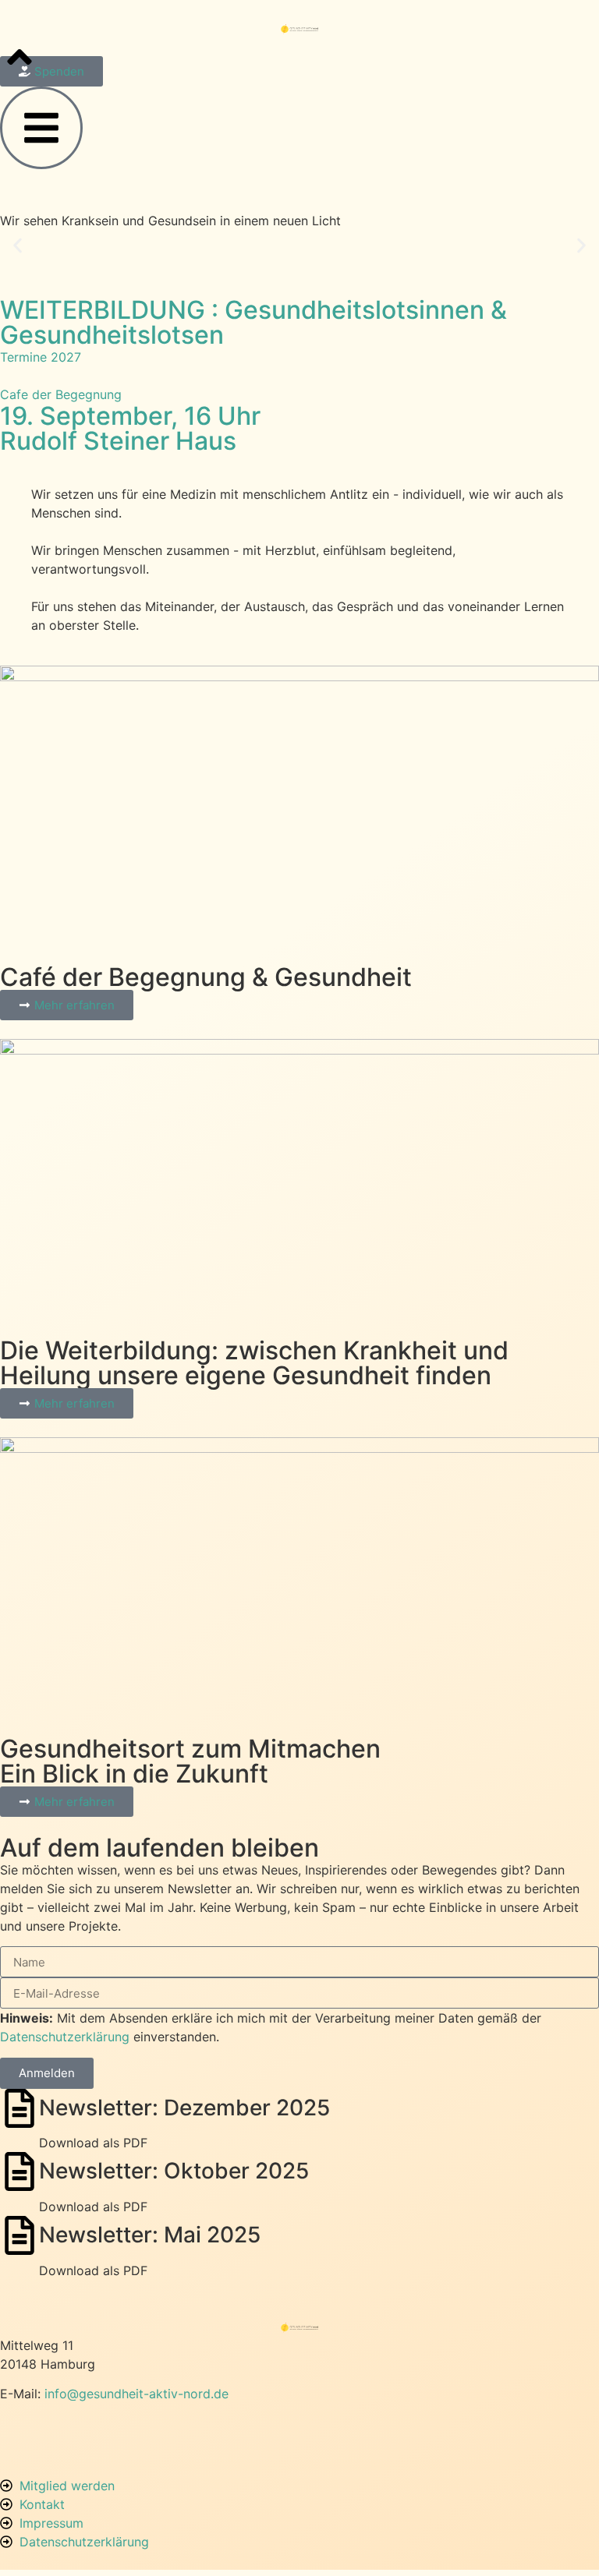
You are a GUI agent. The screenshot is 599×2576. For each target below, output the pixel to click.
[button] (18, 245)
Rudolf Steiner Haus (118, 441)
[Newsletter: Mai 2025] (19, 2235)
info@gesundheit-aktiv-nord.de (136, 2394)
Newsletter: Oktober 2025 (174, 2171)
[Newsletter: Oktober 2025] (19, 2171)
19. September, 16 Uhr (130, 416)
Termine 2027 (41, 357)
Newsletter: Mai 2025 (150, 2235)
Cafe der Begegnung (61, 394)
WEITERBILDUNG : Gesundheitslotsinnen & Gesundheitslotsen (253, 322)
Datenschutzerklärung (65, 2037)
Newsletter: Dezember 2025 (184, 2108)
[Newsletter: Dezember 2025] (19, 2108)
